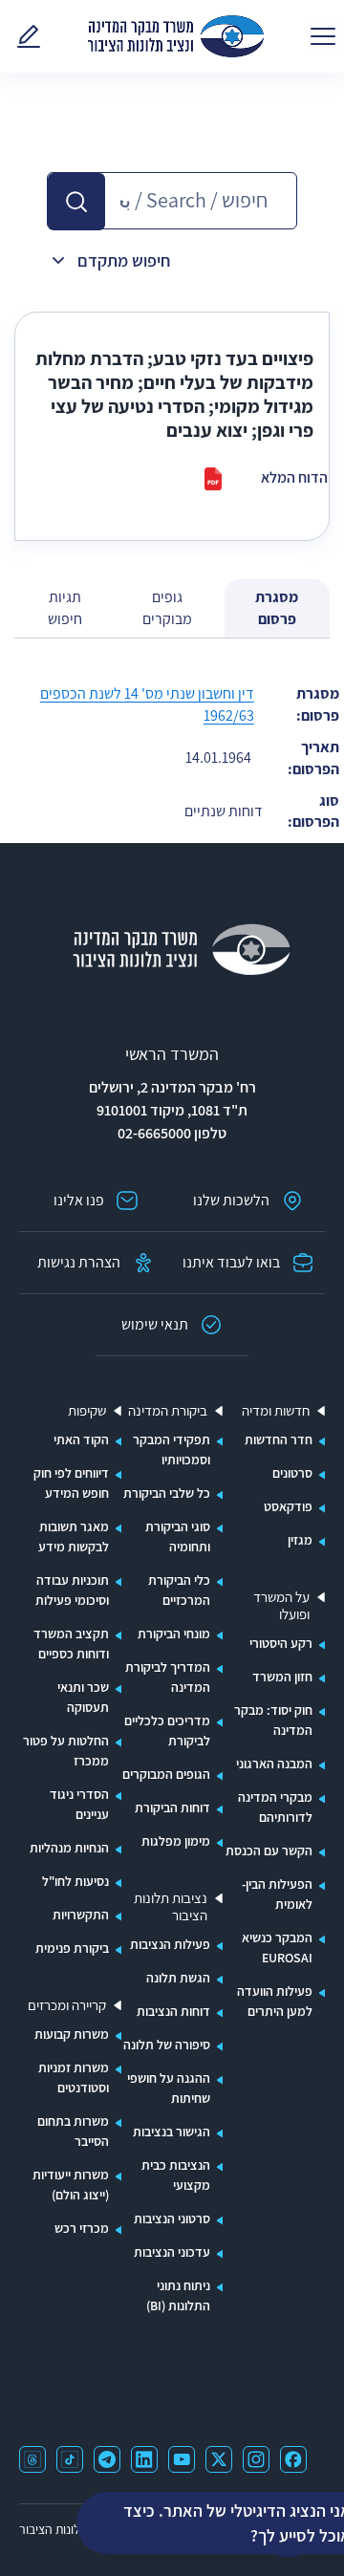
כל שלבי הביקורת (167, 1493)
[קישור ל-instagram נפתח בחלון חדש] (256, 2459)
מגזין (300, 1540)
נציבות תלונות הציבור (171, 1907)
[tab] (277, 609)
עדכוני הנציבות (172, 2252)
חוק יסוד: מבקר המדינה (273, 1720)
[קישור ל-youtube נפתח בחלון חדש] (182, 2459)
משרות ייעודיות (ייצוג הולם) (71, 2185)
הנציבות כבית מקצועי (176, 2175)
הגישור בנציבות (172, 2132)
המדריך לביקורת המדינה (168, 1677)
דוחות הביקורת (172, 1808)
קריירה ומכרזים (67, 2005)
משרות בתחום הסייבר (73, 2131)
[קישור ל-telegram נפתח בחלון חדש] (107, 2459)
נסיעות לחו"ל (75, 1881)
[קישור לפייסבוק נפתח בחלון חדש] (293, 2459)
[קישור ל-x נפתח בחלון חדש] (219, 2459)
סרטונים (292, 1473)
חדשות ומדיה (276, 1411)
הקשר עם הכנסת (269, 1851)
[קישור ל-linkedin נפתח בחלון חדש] (144, 2459)
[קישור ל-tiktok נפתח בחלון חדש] (70, 2459)
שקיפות (87, 1411)
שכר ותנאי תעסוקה (83, 1697)
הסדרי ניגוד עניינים (79, 1804)
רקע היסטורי (281, 1643)
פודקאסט (288, 1506)
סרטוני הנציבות (172, 2219)
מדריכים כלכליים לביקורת (167, 1731)
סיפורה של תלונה (167, 2045)
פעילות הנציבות (170, 1944)
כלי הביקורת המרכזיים (179, 1590)
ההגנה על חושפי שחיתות (169, 2088)
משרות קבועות (72, 2034)
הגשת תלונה (178, 1978)
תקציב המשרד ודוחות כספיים (71, 1644)
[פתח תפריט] (323, 36)
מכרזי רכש (82, 2228)
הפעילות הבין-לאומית (277, 1894)
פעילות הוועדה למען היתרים (275, 2001)
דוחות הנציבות (173, 2011)
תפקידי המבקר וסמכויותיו (172, 1450)
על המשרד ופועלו (281, 1606)
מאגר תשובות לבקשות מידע (74, 1537)
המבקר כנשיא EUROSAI (277, 1948)
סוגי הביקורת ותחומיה (178, 1537)
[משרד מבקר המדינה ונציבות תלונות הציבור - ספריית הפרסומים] (176, 36)
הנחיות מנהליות (69, 1848)
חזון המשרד (282, 1677)
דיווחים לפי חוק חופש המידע (71, 1483)
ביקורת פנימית (72, 1948)
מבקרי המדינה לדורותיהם (275, 1807)
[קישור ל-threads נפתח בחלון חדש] (32, 2459)
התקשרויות (81, 1915)
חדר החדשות (279, 1440)
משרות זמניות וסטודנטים (74, 2078)
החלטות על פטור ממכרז (66, 1751)
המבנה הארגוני (274, 1764)
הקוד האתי (81, 1440)
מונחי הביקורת (174, 1634)
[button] (76, 202)
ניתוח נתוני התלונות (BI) (178, 2295)
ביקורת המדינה (168, 1411)
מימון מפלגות (176, 1841)
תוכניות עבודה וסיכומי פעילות (72, 1590)
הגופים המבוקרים (166, 1774)
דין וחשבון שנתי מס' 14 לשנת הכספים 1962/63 (147, 704)
